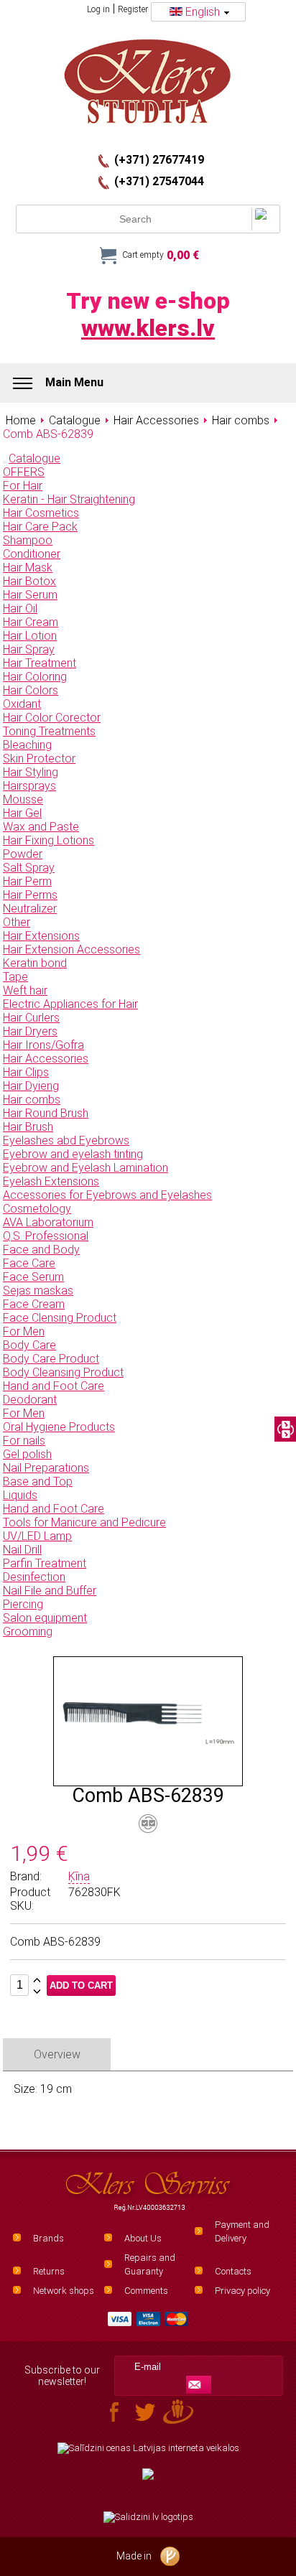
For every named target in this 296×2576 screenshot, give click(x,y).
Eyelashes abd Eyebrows (66, 1140)
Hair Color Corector (52, 718)
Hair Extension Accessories (71, 949)
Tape (15, 977)
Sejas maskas (38, 1291)
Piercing (23, 1604)
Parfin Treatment (45, 1563)
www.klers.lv (148, 328)
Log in (98, 9)
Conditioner (32, 554)
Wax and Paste (41, 827)
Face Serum (33, 1277)
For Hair (23, 486)
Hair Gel (22, 813)
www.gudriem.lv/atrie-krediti (148, 2483)
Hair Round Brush (46, 1113)
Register (133, 9)
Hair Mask (28, 568)
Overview (57, 2054)
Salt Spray (29, 868)
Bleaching (27, 745)
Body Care (29, 1345)
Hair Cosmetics (41, 513)
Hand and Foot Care (54, 1386)
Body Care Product (51, 1359)
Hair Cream (31, 622)
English (203, 12)
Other (17, 922)
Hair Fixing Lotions (48, 840)
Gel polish (27, 1454)
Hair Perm (27, 881)
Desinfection (34, 1577)
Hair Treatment (40, 663)
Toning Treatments (49, 731)
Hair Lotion (30, 636)
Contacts (233, 2271)
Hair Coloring (35, 677)
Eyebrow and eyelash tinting (73, 1154)
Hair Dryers (30, 1031)
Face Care (29, 1263)
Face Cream (34, 1304)
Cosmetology (37, 1209)
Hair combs (32, 1100)
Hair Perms (30, 895)
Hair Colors (31, 690)
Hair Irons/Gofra (43, 1045)
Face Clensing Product (60, 1318)
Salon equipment (45, 1618)
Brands (48, 2238)
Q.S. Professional (46, 1236)
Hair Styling (31, 772)
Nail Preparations (46, 1468)
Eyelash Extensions (51, 1181)
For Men (24, 1331)
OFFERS (24, 472)
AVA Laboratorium (48, 1222)
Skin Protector (39, 759)
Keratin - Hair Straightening (69, 499)
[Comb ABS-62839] (148, 1779)
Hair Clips (26, 1072)
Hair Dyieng (31, 1086)
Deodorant (30, 1400)
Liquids (20, 1495)
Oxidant (22, 704)
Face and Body (41, 1250)
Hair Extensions (41, 936)
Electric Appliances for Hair (70, 1004)
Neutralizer (30, 909)
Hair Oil (20, 608)
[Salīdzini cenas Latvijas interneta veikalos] (148, 2448)
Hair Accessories (46, 1059)
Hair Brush (28, 1127)
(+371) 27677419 (159, 160)
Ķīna (79, 1876)
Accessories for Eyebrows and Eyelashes (107, 1195)
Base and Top (38, 1481)
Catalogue (34, 458)
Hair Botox (29, 581)
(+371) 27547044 (159, 182)
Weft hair (25, 990)
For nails (24, 1441)
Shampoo (28, 540)
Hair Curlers (31, 1018)
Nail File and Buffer (50, 1591)
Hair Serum (30, 595)
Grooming (28, 1632)
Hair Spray (29, 649)
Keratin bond (35, 963)
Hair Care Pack (40, 527)
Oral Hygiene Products (59, 1427)
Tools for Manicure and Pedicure (84, 1522)
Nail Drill (22, 1550)
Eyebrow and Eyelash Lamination (85, 1168)
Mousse (23, 799)
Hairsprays (29, 786)
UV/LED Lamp (37, 1536)
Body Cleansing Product (63, 1372)
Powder (23, 854)
